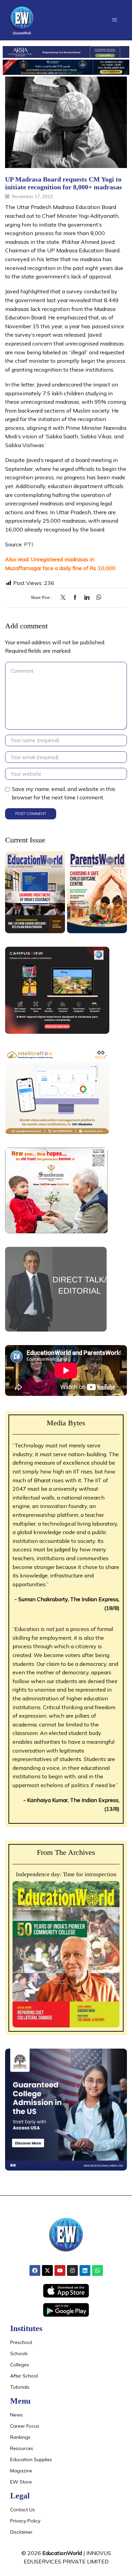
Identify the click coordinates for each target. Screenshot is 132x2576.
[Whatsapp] (97, 2270)
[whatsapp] (97, 598)
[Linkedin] (85, 2270)
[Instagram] (72, 2270)
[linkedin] (87, 598)
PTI (28, 544)
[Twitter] (65, 598)
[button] (115, 20)
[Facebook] (75, 598)
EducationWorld (62, 2553)
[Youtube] (60, 2270)
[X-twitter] (47, 2270)
